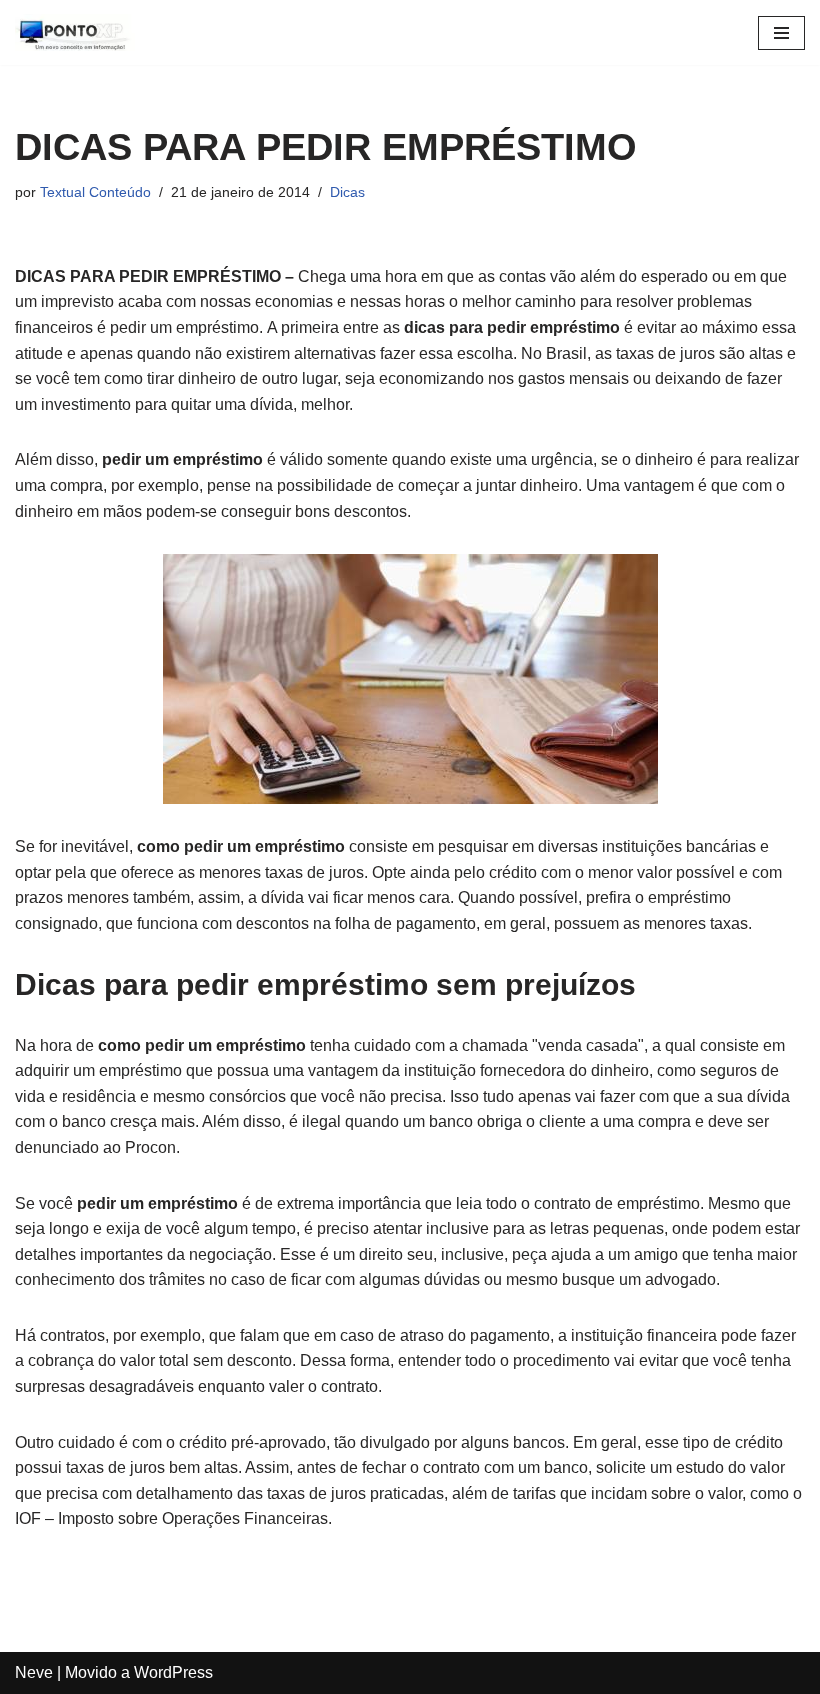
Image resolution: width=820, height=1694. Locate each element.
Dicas (347, 192)
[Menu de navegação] (781, 33)
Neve (34, 1672)
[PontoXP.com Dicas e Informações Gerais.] (75, 32)
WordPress (173, 1672)
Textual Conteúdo (95, 192)
